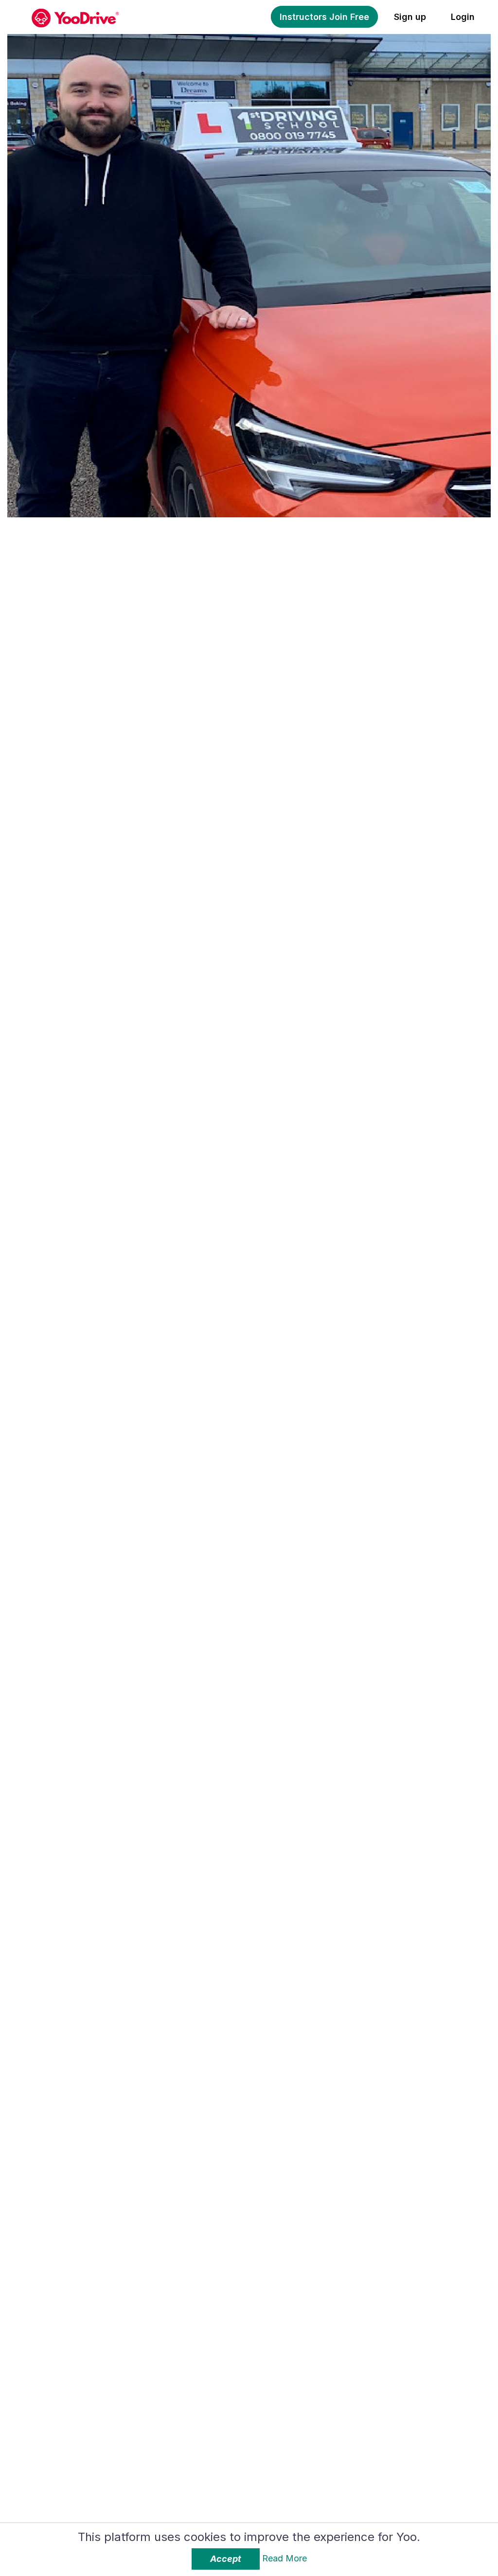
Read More (285, 2558)
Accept (226, 2559)
